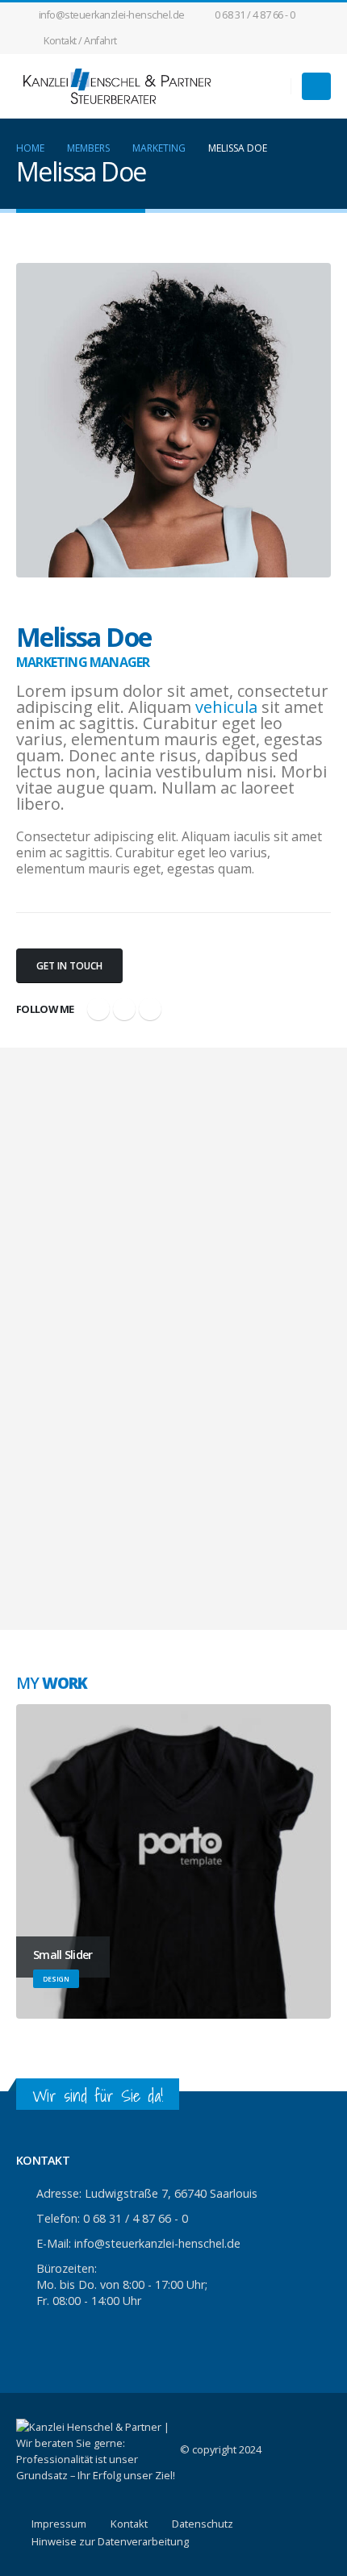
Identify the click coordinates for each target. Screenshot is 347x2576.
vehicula (226, 707)
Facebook (98, 1009)
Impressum (59, 2524)
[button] (316, 86)
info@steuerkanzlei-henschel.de (112, 15)
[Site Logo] (117, 86)
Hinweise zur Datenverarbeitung (110, 2541)
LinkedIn (150, 1009)
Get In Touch (69, 966)
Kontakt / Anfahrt (80, 41)
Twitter (124, 1009)
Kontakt (129, 2524)
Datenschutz (203, 2524)
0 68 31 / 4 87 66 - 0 (255, 15)
